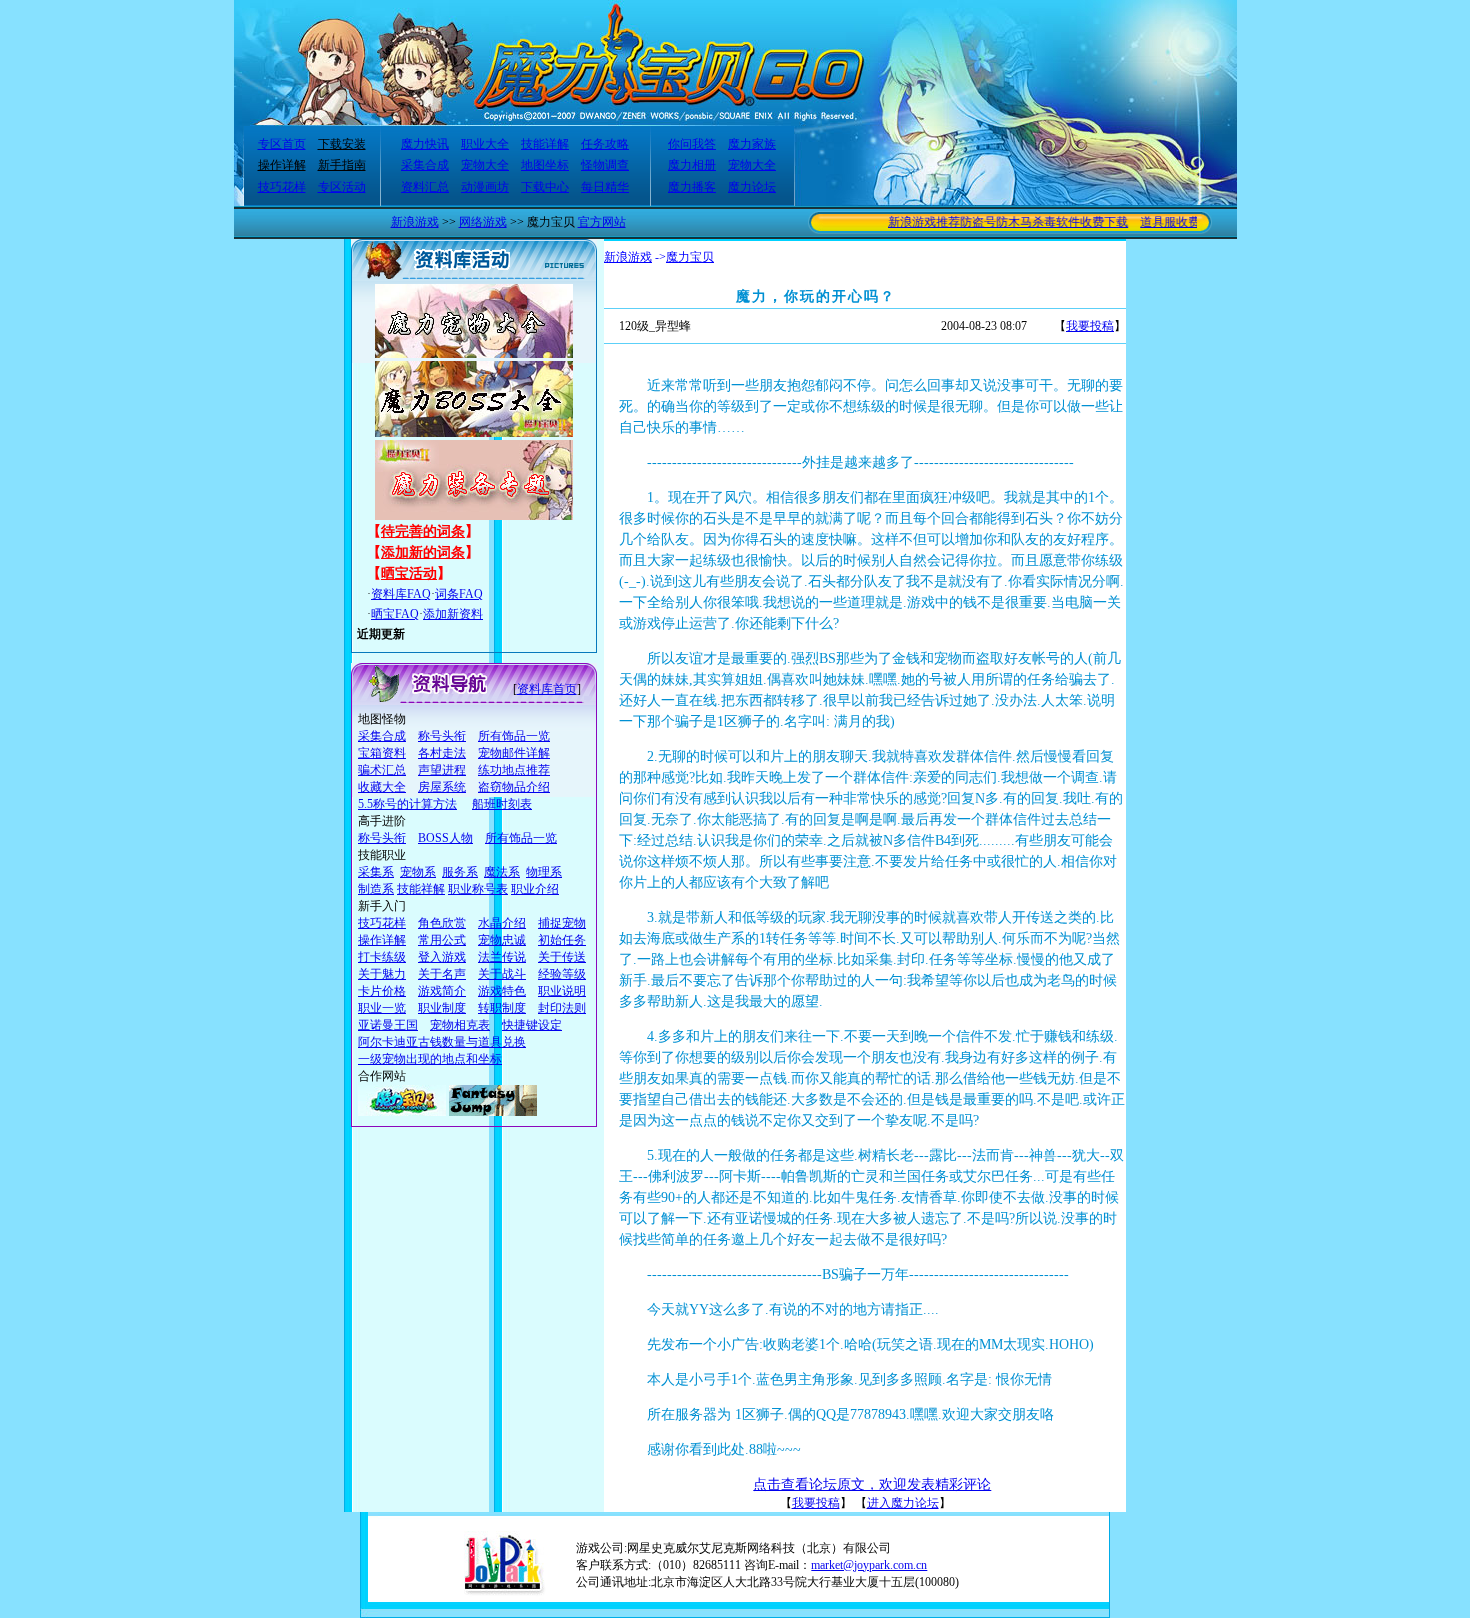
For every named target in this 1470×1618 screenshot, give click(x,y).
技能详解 (545, 144)
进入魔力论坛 (903, 1503)
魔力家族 (752, 144)
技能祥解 (421, 889)
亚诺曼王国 (388, 1025)
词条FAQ (459, 594)
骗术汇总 (382, 770)
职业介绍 (535, 889)
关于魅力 (382, 974)
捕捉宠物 (562, 923)
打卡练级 (382, 957)
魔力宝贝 (690, 257)
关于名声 (442, 974)
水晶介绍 (502, 923)
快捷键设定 (532, 1025)
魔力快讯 (425, 144)
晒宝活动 (409, 573)
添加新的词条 (423, 552)
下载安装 (342, 144)
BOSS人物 (445, 838)
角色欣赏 (442, 923)
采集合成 (425, 165)
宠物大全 (485, 165)
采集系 (376, 872)
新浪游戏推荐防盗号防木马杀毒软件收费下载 (992, 222)
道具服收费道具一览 (1178, 222)
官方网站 (602, 222)
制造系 (376, 889)
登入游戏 (442, 957)
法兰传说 (502, 957)
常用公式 (442, 940)
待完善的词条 (423, 531)
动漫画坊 (485, 187)
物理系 (544, 872)
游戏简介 (442, 991)
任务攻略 (605, 144)
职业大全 (485, 144)
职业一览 (382, 1008)
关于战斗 (502, 974)
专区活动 (342, 187)
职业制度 (442, 1008)
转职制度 (502, 1008)
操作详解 (282, 165)
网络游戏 (483, 222)
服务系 (460, 872)
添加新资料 (453, 614)
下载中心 (545, 187)
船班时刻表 (502, 804)
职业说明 (562, 991)
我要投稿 (1090, 326)
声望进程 (442, 770)
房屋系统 (442, 787)
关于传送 (562, 957)
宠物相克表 (460, 1025)
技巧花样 (282, 187)
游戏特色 (502, 991)
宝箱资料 (382, 753)
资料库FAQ (401, 594)
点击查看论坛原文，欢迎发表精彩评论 (872, 1484)
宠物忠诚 (502, 940)
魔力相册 (692, 165)
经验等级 (562, 974)
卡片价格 (382, 991)
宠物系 (418, 872)
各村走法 (442, 753)
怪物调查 (605, 165)
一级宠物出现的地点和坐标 (430, 1059)
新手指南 (342, 165)
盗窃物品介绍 (514, 787)
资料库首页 (547, 689)
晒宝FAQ (395, 614)
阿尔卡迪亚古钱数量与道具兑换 (442, 1042)
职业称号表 (478, 889)
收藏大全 (382, 787)
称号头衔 (442, 736)
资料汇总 (425, 187)
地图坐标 (545, 165)
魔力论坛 (752, 187)
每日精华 (605, 187)
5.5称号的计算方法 (407, 804)
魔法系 (502, 872)
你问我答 (692, 144)
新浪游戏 (415, 222)
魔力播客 (692, 187)
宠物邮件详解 (514, 753)
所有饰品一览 (514, 736)
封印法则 (562, 1008)
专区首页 (282, 144)
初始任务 (562, 940)
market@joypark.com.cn (869, 1565)
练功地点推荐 (514, 770)
